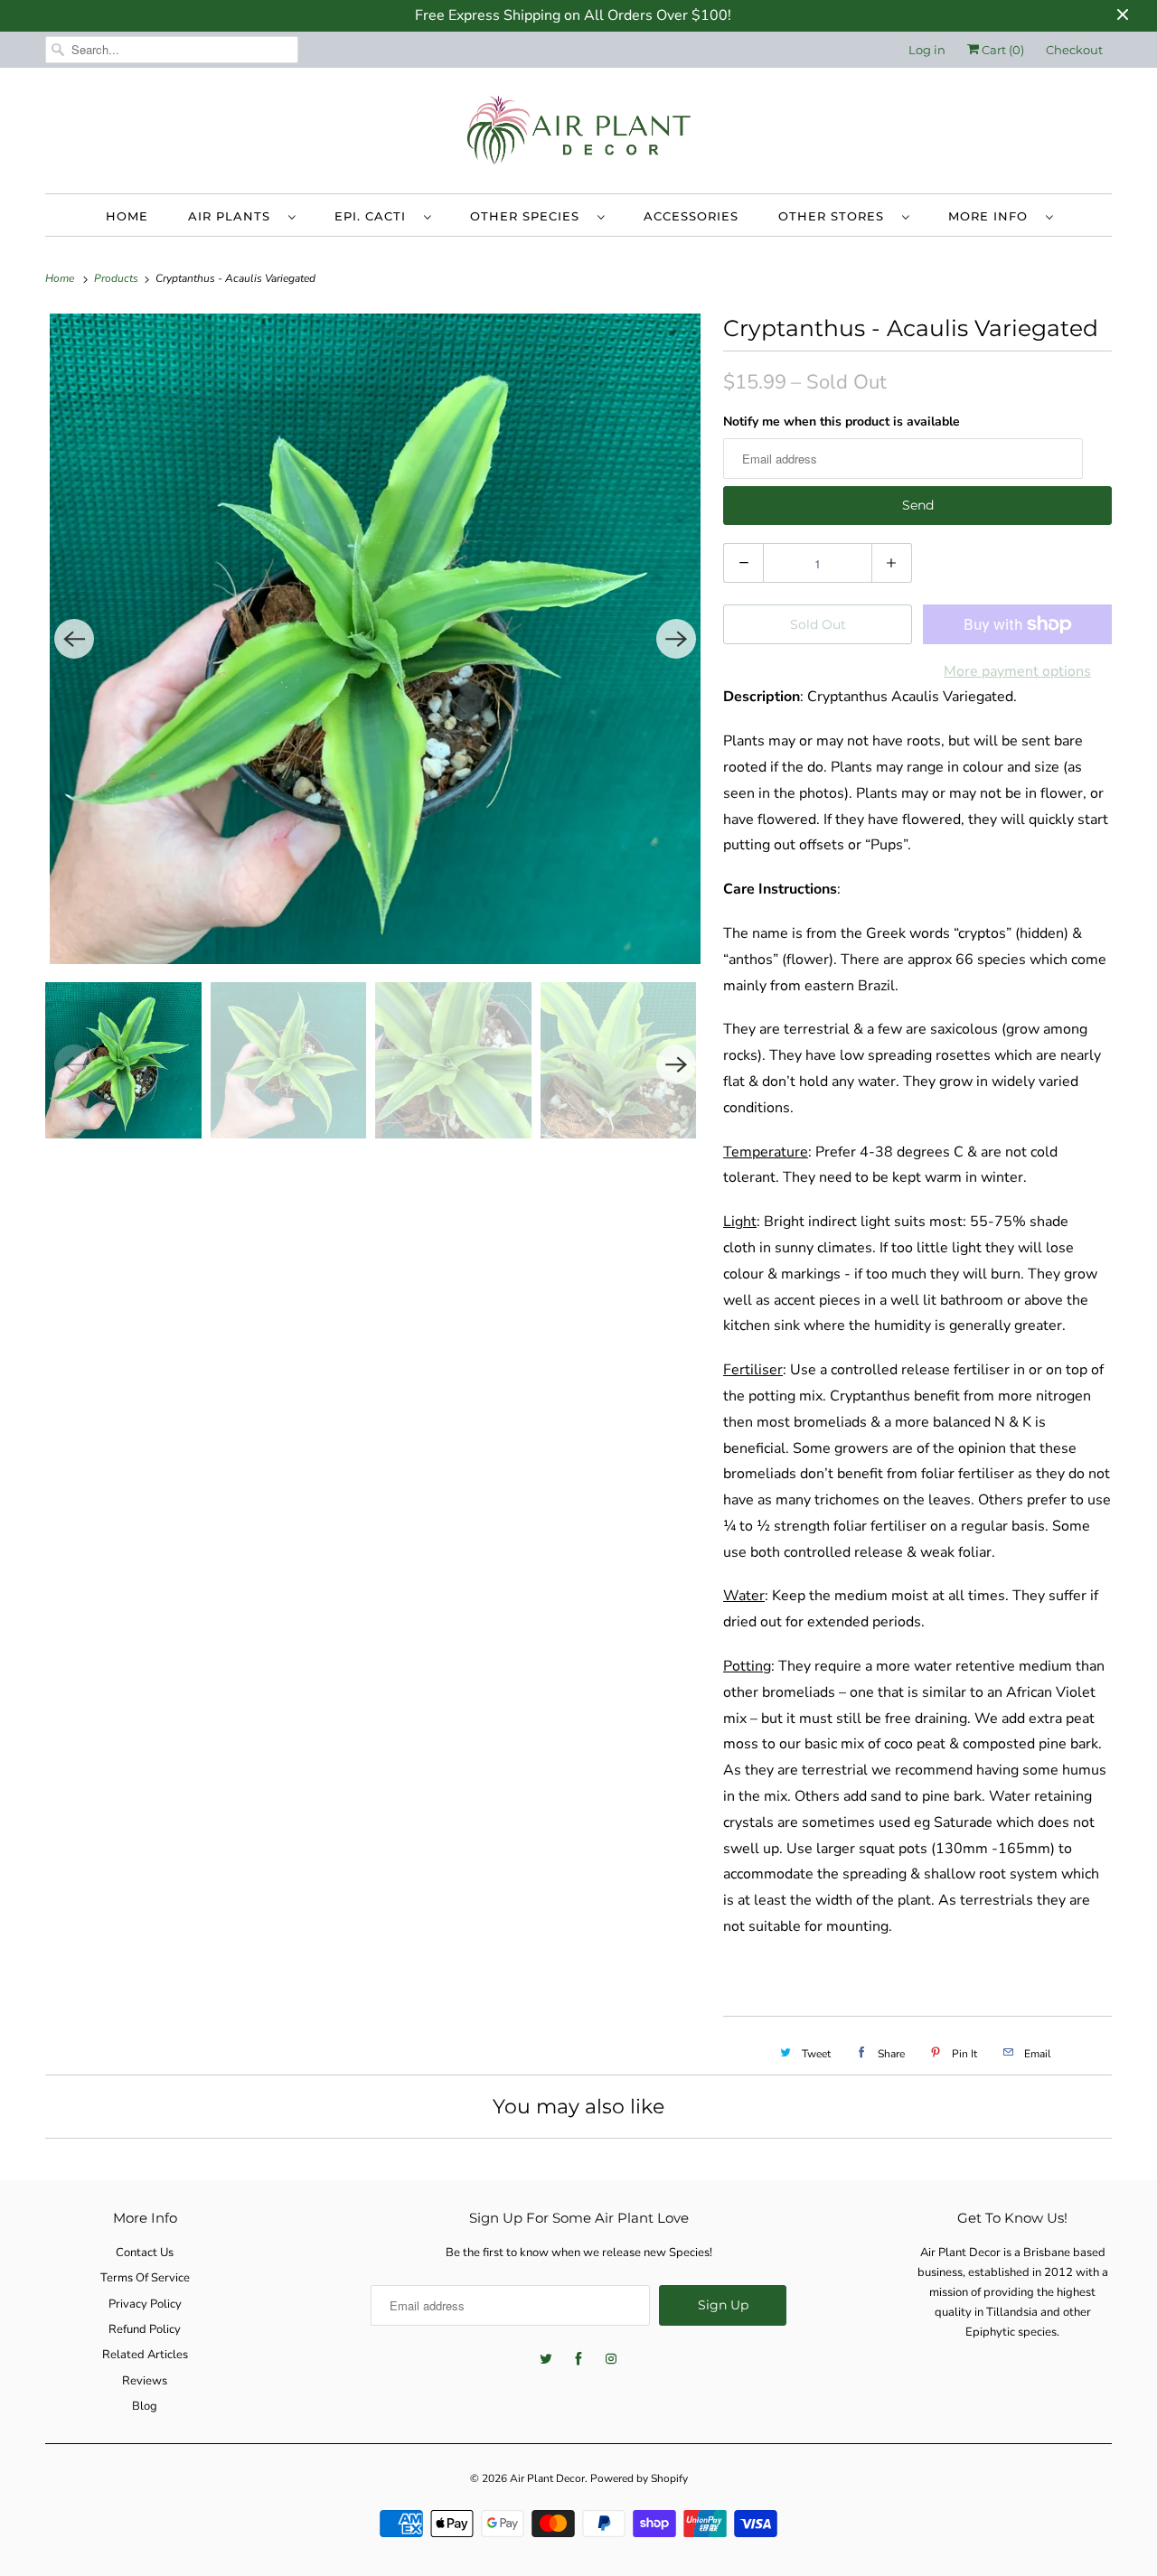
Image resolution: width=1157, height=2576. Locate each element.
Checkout (1074, 50)
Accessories (691, 216)
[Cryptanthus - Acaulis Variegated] (375, 639)
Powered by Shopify (639, 2478)
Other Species (529, 216)
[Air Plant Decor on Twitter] (546, 2359)
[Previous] (74, 639)
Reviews (145, 2381)
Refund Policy (145, 2329)
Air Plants (234, 216)
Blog (145, 2406)
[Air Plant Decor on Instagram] (611, 2359)
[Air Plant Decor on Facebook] (578, 2359)
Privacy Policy (145, 2304)
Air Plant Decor (547, 2478)
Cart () (1002, 50)
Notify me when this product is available (842, 422)
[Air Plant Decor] (578, 135)
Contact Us (145, 2253)
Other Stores (836, 216)
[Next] (676, 639)
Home (127, 216)
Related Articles (145, 2355)
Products (118, 278)
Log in (927, 50)
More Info (992, 216)
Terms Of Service (145, 2278)
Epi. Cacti (375, 216)
